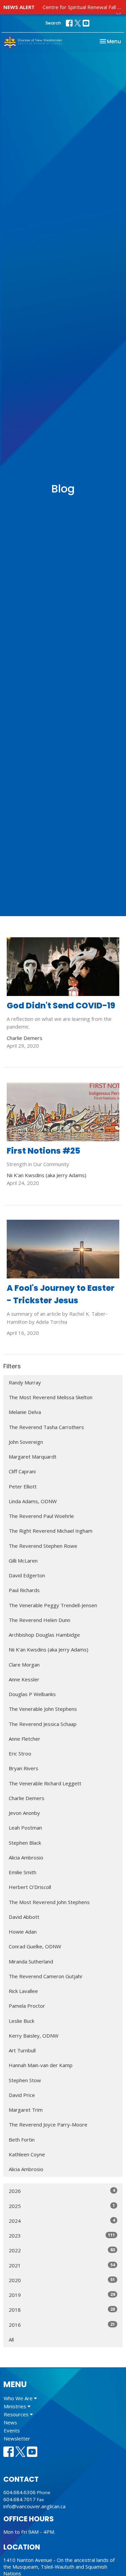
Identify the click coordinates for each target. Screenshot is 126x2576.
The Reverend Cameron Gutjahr (46, 1976)
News (10, 2422)
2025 (62, 2206)
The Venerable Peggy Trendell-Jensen (53, 1605)
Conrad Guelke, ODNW (35, 1946)
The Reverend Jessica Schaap (43, 1724)
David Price (22, 2095)
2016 (62, 2325)
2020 (62, 2280)
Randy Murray (25, 1382)
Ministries (16, 2406)
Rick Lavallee (23, 1991)
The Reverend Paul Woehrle (41, 1516)
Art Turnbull (22, 2050)
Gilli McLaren (23, 1561)
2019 (62, 2295)
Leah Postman (25, 1828)
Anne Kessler (24, 1679)
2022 (62, 2250)
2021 (62, 2265)
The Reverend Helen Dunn (39, 1620)
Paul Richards (24, 1590)
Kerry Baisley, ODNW (34, 2036)
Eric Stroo (20, 1753)
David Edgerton (27, 1575)
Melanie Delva (25, 1412)
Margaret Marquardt (33, 1457)
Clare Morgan (24, 1665)
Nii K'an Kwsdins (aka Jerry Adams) (49, 1649)
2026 (62, 2191)
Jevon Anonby (24, 1813)
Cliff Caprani (22, 1471)
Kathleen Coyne (27, 2154)
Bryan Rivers (24, 1768)
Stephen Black (25, 1843)
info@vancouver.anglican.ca (34, 2506)
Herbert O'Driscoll (30, 1887)
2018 (62, 2309)
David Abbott (24, 1917)
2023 (62, 2235)
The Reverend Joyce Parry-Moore (48, 2124)
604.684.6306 (19, 2492)
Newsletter (17, 2438)
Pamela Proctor (27, 2006)
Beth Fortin (22, 2140)
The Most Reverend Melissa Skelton (51, 1397)
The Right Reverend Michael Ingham (51, 1531)
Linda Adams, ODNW (33, 1501)
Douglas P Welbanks (32, 1694)
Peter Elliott (23, 1486)
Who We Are (19, 2398)
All (11, 2340)
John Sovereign (26, 1442)
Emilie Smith (23, 1872)
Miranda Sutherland (31, 1961)
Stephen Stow (25, 2080)
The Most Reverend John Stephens (49, 1902)
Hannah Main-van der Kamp (41, 2065)
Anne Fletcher (25, 1739)
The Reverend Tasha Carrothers (46, 1427)
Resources (17, 2414)
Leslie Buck (22, 2021)
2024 (62, 2221)
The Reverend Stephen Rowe (43, 1546)
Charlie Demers (27, 1798)
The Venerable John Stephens (43, 1709)
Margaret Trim (26, 2110)
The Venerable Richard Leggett (45, 1783)
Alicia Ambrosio (26, 1857)
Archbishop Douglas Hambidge (44, 1635)
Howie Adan (23, 1932)
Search (53, 23)
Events (12, 2430)
